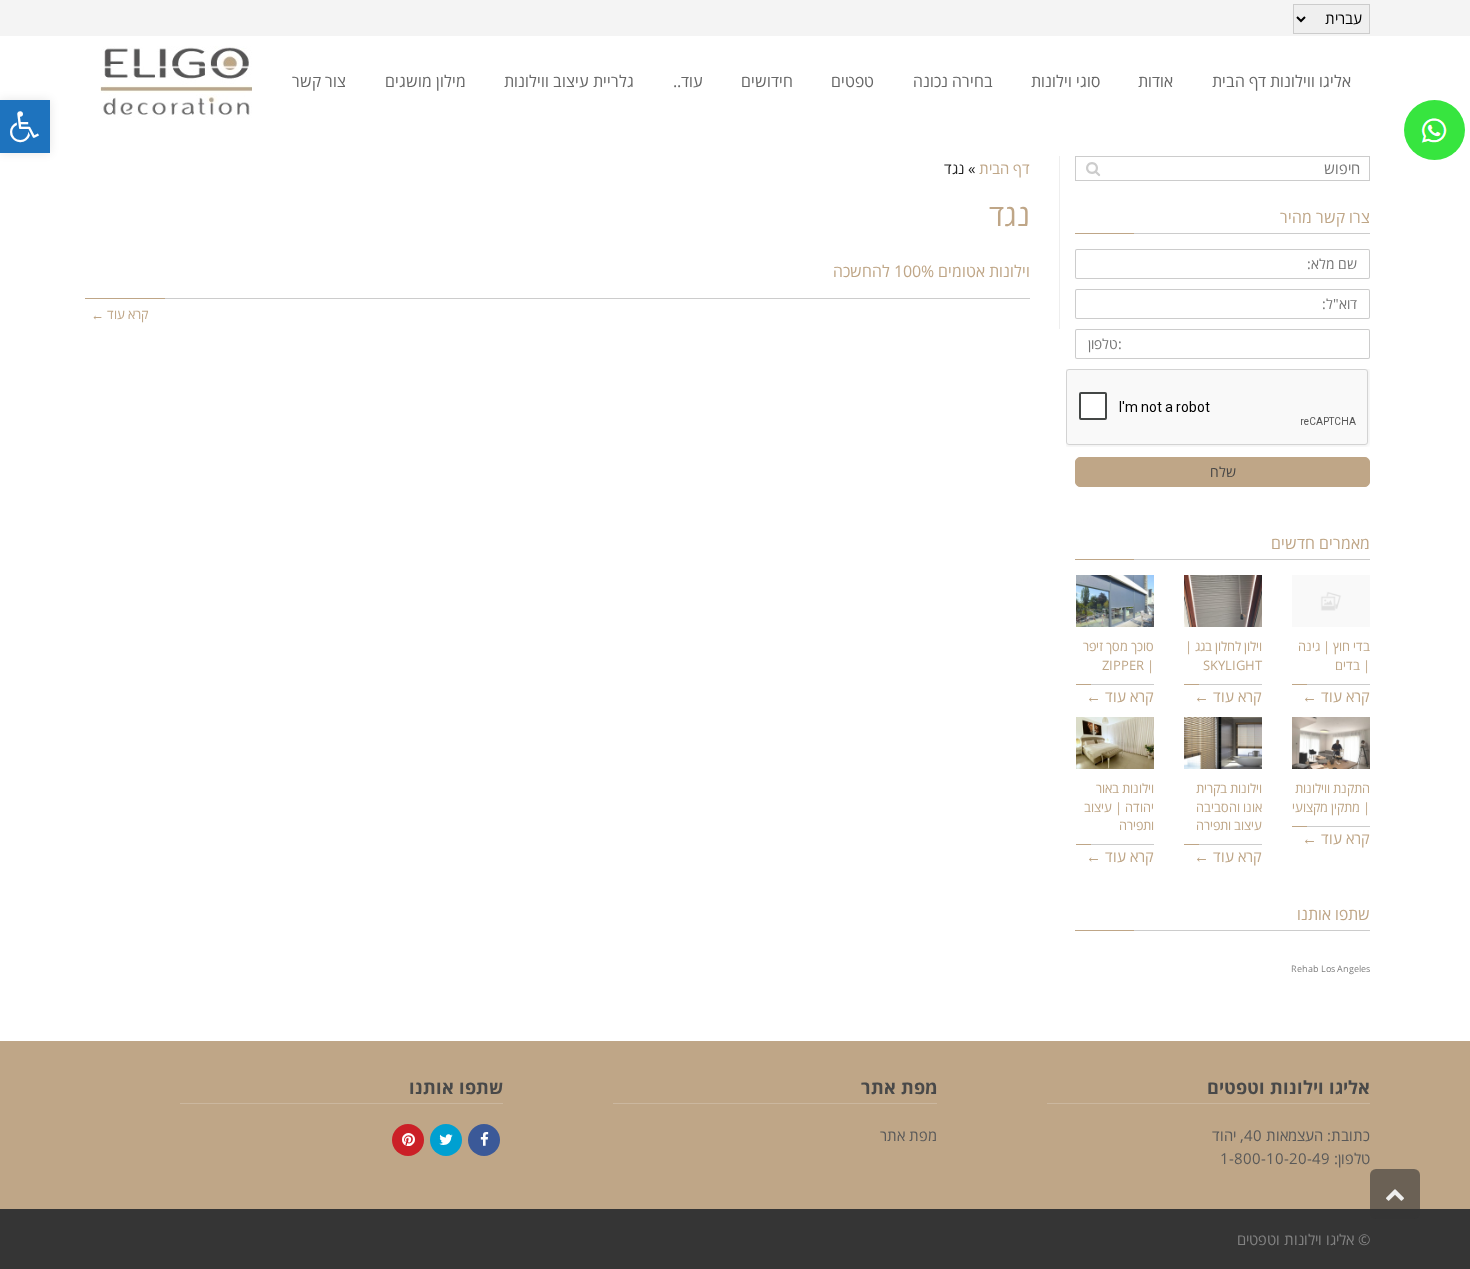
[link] (25, 126)
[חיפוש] (1092, 168)
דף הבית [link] (1004, 168)
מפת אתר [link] (908, 1135)
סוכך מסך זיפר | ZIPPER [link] (1118, 655)
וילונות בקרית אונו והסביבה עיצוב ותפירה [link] (1229, 806)
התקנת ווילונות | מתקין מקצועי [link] (1331, 797)
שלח (1223, 472)
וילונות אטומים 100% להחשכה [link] (931, 271)
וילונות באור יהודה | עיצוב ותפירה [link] (1119, 806)
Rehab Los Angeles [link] (1330, 968)
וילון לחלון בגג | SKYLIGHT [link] (1223, 655)
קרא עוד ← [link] (119, 314)
